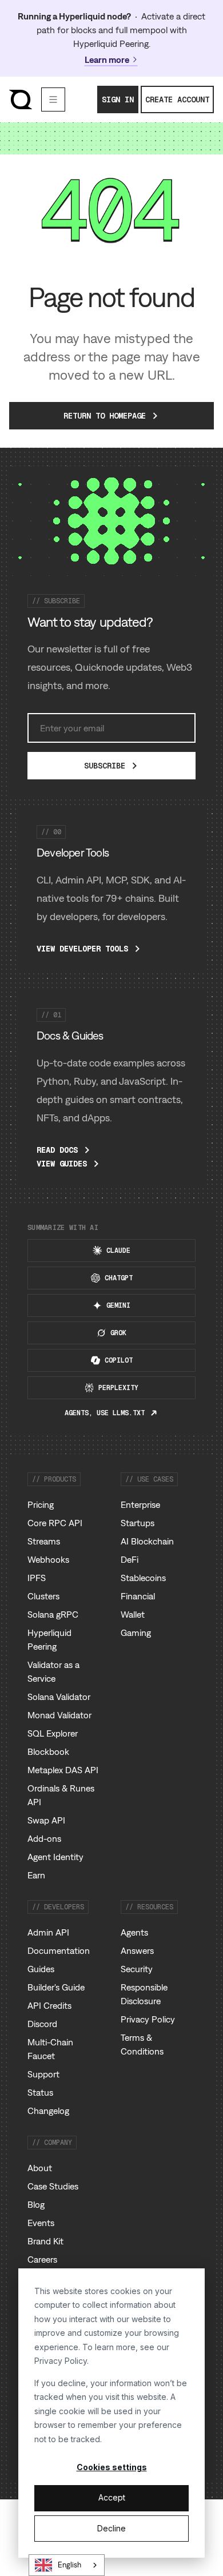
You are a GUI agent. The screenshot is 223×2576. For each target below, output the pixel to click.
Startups (138, 1523)
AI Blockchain (147, 1541)
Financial (138, 1596)
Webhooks (48, 1559)
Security (137, 1969)
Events (41, 2223)
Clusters (43, 1596)
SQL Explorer (53, 1733)
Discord (42, 2024)
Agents (134, 1932)
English (69, 2565)
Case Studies (53, 2186)
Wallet (133, 1614)
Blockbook (48, 1751)
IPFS (37, 1578)
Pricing (41, 1504)
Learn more (107, 59)
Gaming (136, 1633)
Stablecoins (143, 1578)
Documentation (59, 1950)
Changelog (48, 2111)
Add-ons (44, 1838)
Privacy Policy (61, 2361)
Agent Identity (55, 1857)
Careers (42, 2259)
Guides (41, 1969)
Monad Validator (59, 1715)
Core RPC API (55, 1523)
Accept (112, 2497)
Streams (44, 1541)
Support (43, 2074)
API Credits (49, 2005)
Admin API (48, 1932)
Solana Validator (59, 1697)
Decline (111, 2528)
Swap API (46, 1820)
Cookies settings (112, 2467)
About (40, 2168)
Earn (36, 1875)
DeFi (130, 1559)
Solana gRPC (53, 1614)
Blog (36, 2204)
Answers (137, 1950)
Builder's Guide (56, 1987)
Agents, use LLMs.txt (105, 1413)
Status (40, 2092)
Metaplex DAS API (63, 1770)
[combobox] (67, 2565)
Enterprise (140, 1504)
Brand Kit (45, 2241)
